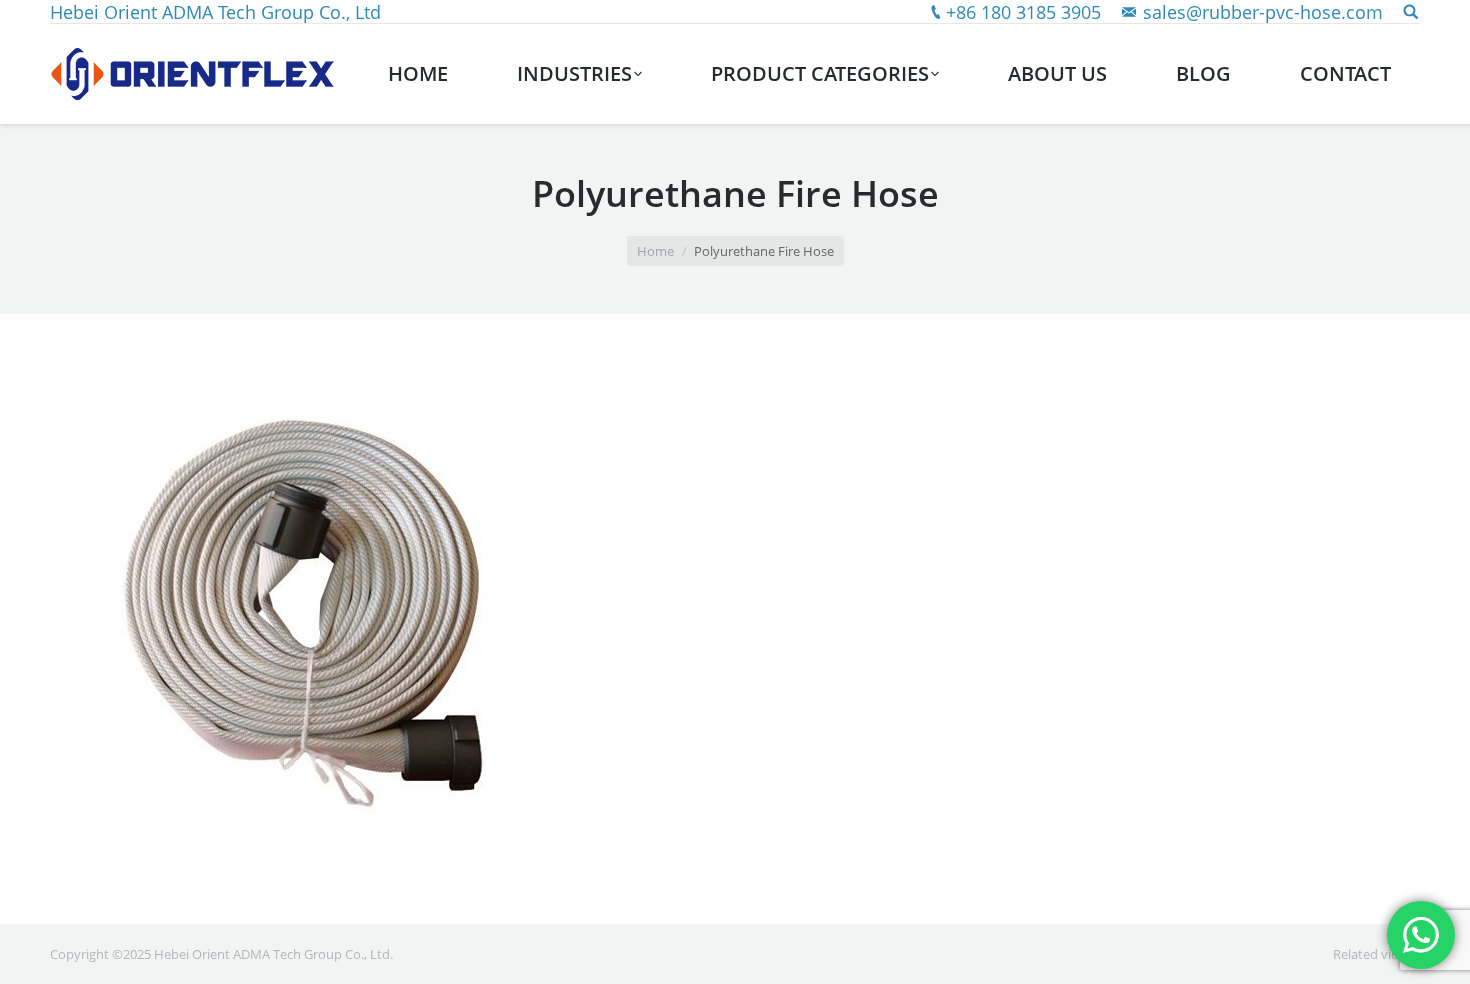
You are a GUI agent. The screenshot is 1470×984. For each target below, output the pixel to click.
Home (655, 251)
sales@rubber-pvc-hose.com (1263, 12)
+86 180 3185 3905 (1023, 12)
